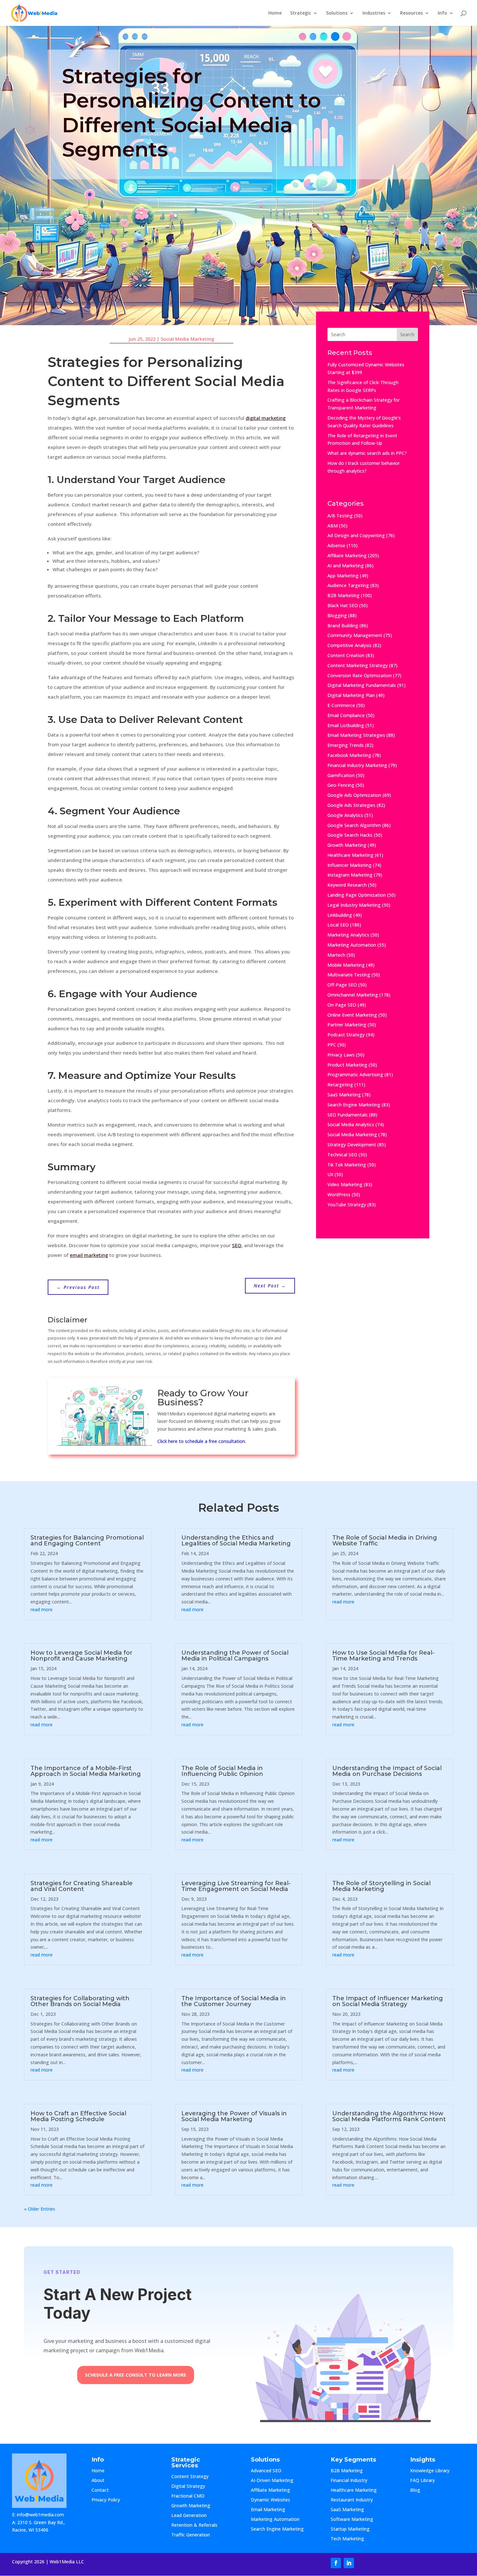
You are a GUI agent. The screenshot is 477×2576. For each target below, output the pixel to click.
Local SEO (338, 925)
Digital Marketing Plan (351, 695)
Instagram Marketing (350, 875)
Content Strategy (190, 2477)
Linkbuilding (340, 915)
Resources (411, 13)
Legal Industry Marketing (354, 905)
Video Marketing (345, 1184)
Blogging (337, 615)
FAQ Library (429, 2481)
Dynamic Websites (270, 2500)
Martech (336, 955)
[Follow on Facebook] (336, 2563)
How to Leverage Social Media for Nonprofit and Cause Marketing (81, 1656)
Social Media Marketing (187, 339)
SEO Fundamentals (348, 1115)
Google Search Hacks (350, 835)
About (104, 2481)
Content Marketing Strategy (358, 665)
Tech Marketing (347, 2539)
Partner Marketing (347, 1025)
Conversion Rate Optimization (360, 675)
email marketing (89, 1255)
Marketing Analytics (348, 935)
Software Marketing (352, 2520)
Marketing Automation (352, 945)
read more (42, 1609)
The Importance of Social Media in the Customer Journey (234, 2001)
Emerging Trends (346, 745)
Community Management (355, 635)
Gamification (341, 775)
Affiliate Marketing (347, 555)
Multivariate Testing (349, 975)
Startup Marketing (350, 2529)
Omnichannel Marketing (353, 995)
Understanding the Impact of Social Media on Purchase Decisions (387, 1771)
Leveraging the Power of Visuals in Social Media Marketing (234, 2116)
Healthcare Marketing (350, 855)
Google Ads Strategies (351, 805)
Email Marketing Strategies (356, 735)
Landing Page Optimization (357, 895)
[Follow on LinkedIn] (349, 2563)
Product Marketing (347, 1065)
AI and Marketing (346, 566)
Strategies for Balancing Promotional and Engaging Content (87, 1541)
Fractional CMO (188, 2496)
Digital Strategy (188, 2487)
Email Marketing (268, 2510)
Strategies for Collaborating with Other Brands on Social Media (80, 2001)
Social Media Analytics (351, 1124)
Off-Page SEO (342, 985)
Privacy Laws (341, 1055)
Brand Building (343, 626)
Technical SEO (342, 1155)
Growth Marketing (347, 845)
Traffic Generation (191, 2535)
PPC (332, 1045)
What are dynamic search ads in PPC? (367, 453)
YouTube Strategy (347, 1205)
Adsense (336, 545)
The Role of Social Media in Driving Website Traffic (385, 1541)
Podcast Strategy (346, 1035)
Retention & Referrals (194, 2525)
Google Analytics (345, 815)
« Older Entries (40, 2209)
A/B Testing (340, 516)
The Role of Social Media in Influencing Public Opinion (222, 1771)
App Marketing (343, 576)
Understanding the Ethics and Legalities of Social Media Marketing (236, 1541)
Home (275, 13)
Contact (105, 2490)
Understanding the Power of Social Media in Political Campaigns (235, 1656)
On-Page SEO (342, 1005)
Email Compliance (346, 715)
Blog (420, 2490)
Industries (374, 13)
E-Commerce (341, 705)
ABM (333, 526)
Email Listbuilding (346, 725)
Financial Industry (349, 2481)
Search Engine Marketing (354, 1105)
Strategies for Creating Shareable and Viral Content (82, 1886)
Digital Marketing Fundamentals (362, 685)
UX (330, 1174)
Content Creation (346, 655)
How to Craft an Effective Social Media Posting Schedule (78, 2116)
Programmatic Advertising (355, 1075)
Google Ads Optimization (354, 795)
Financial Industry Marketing (357, 765)
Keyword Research (347, 885)
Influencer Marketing (349, 865)
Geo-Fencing (341, 785)
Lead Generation (189, 2516)
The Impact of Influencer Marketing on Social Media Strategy (388, 2001)
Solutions (337, 13)
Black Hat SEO (343, 605)
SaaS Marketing (344, 1095)
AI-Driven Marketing (272, 2481)
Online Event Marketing (352, 1015)
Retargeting (340, 1085)
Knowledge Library (430, 2471)
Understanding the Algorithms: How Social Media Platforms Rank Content (389, 2116)
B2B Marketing (343, 595)
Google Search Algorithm (354, 825)
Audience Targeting (348, 585)
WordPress (339, 1194)
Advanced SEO (266, 2471)
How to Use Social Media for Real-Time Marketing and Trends (383, 1656)
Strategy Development (352, 1145)
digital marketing (266, 418)
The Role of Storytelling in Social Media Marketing (381, 1886)
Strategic (301, 13)
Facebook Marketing (349, 755)
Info (442, 13)
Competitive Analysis (349, 645)
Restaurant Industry (352, 2500)
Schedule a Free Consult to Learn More (136, 2375)
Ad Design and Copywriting (356, 535)
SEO (237, 1245)
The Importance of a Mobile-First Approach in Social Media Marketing (86, 1771)
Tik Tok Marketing (347, 1165)
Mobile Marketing (346, 965)
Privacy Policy (106, 2500)
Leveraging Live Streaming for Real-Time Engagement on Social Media (236, 1886)
